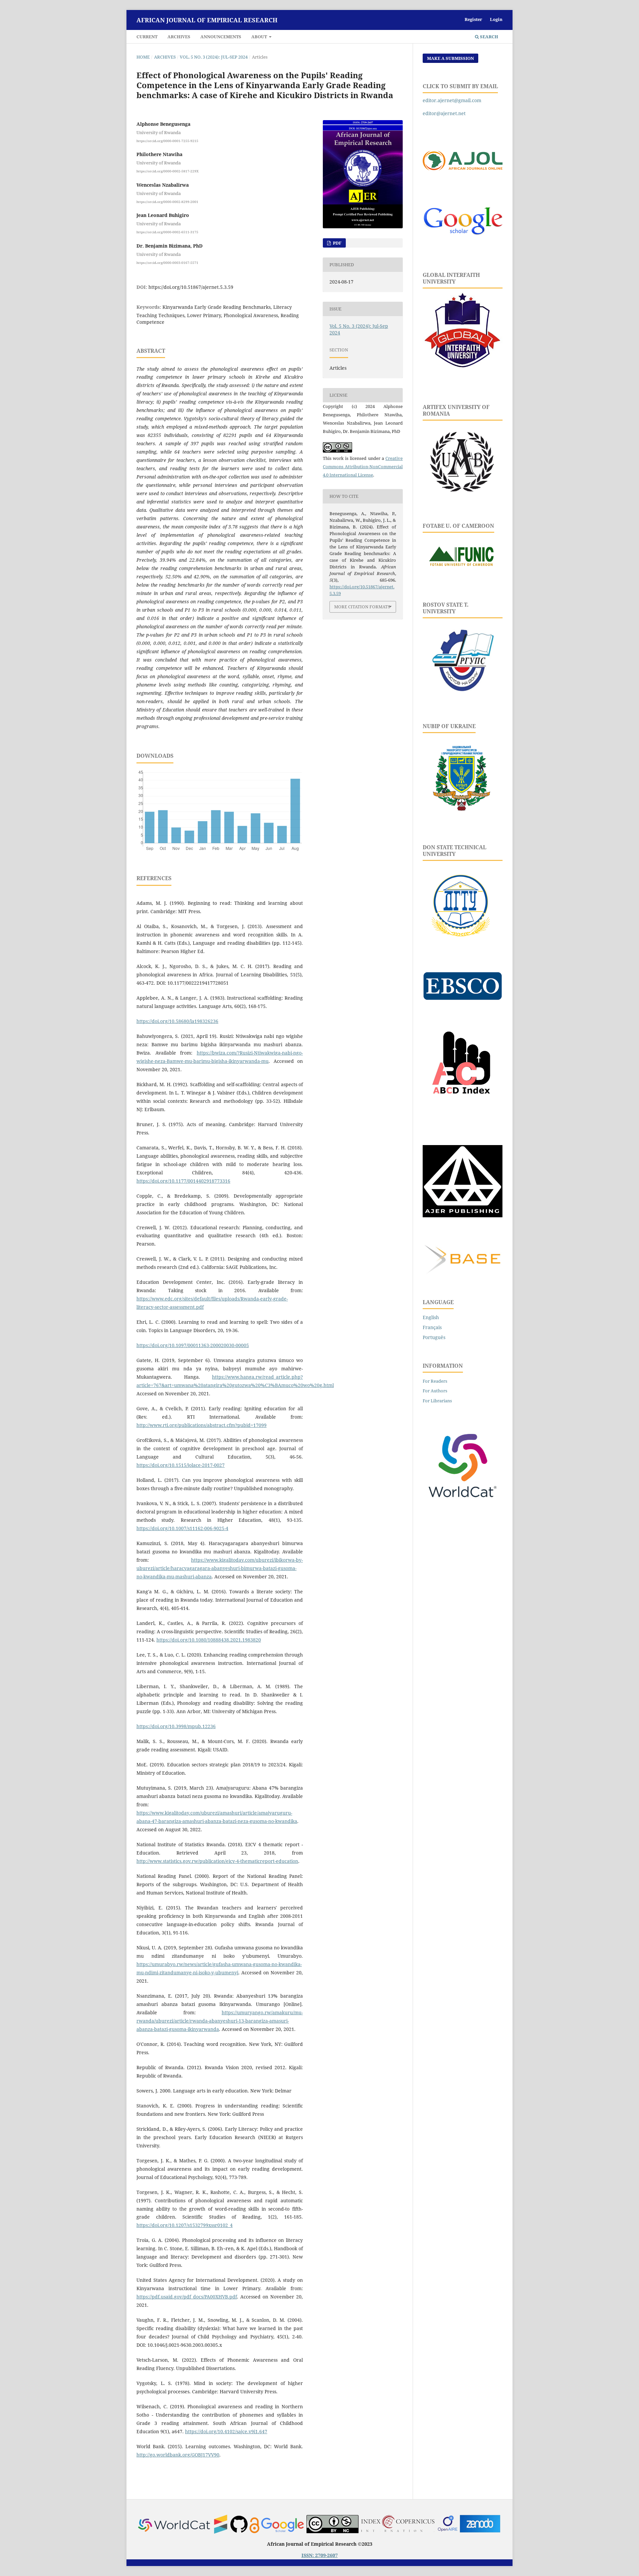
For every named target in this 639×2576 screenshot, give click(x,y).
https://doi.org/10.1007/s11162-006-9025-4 (182, 1528)
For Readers (435, 1381)
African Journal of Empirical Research (207, 20)
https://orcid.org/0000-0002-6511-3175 (167, 232)
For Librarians (437, 1401)
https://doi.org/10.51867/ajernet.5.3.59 (191, 287)
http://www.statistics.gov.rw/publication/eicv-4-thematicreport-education (217, 1861)
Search (489, 37)
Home (143, 57)
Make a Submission (450, 58)
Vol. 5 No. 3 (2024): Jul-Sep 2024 (214, 57)
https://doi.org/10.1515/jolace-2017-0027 (181, 1465)
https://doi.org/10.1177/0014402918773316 (183, 1181)
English (431, 1317)
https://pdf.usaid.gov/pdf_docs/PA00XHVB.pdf (187, 2297)
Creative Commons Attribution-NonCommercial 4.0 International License (363, 467)
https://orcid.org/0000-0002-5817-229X (168, 171)
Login (496, 19)
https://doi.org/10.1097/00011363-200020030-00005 (193, 1345)
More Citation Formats (362, 607)
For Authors (435, 1391)
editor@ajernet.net (444, 113)
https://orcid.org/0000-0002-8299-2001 (167, 201)
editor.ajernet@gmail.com (452, 100)
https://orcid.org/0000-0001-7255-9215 (167, 140)
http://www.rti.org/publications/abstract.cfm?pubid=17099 (202, 1425)
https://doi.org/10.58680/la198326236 (177, 1021)
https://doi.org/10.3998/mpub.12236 (176, 1726)
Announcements (221, 37)
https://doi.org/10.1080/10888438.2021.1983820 (209, 1640)
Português (434, 1337)
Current (147, 37)
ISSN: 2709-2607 (320, 2555)
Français (432, 1327)
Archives (179, 37)
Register (473, 19)
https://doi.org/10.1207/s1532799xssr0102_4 (185, 2225)
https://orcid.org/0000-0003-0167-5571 (167, 262)
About (260, 37)
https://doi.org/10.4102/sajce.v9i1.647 (226, 2431)
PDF (337, 243)
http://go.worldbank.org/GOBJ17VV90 (178, 2455)
